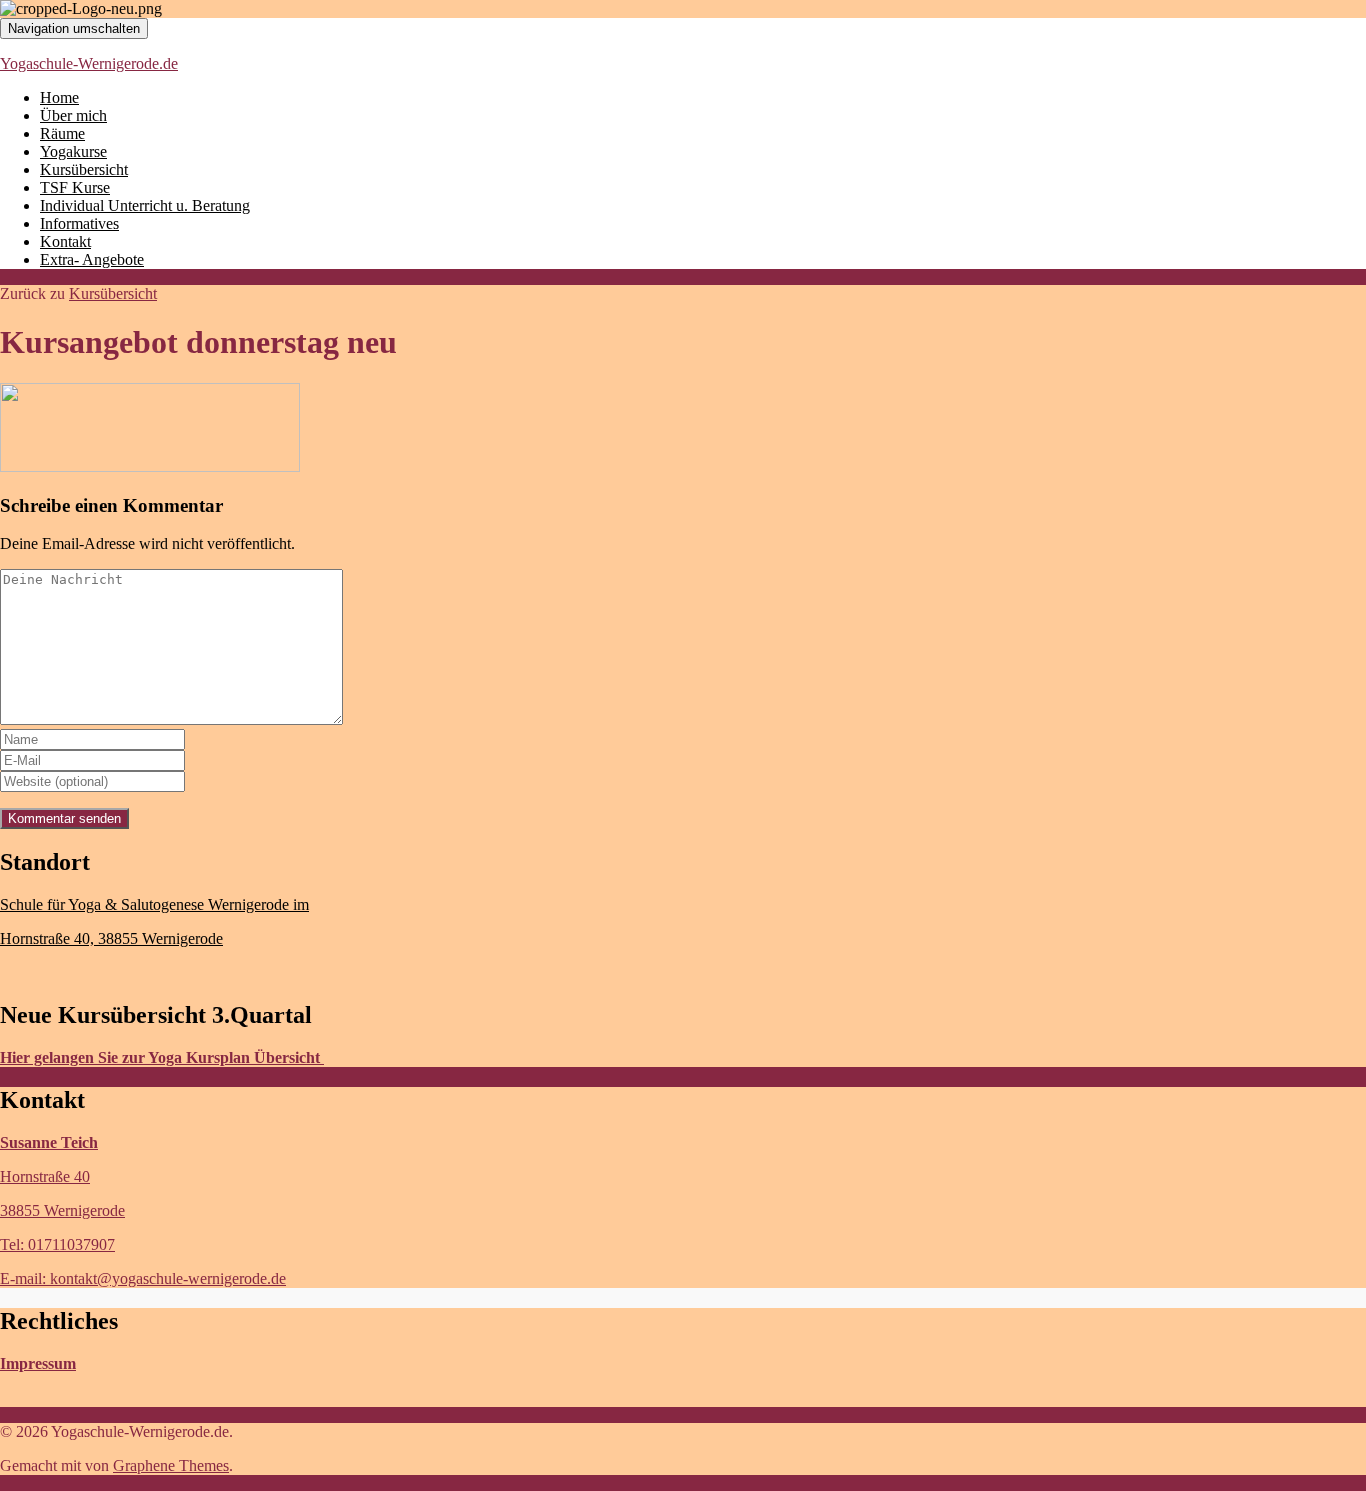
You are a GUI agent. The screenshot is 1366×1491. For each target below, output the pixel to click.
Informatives (79, 223)
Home (59, 97)
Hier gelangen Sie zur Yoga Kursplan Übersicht (162, 1057)
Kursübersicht (84, 169)
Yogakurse (73, 151)
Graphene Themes (171, 1465)
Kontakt (65, 241)
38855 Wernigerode (62, 1210)
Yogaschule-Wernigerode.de (89, 63)
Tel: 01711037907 (57, 1244)
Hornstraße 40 (45, 1176)
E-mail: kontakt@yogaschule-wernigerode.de (143, 1278)
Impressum (38, 1363)
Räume (62, 133)
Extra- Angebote (92, 259)
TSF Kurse (75, 187)
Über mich (73, 115)
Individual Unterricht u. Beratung (145, 205)
